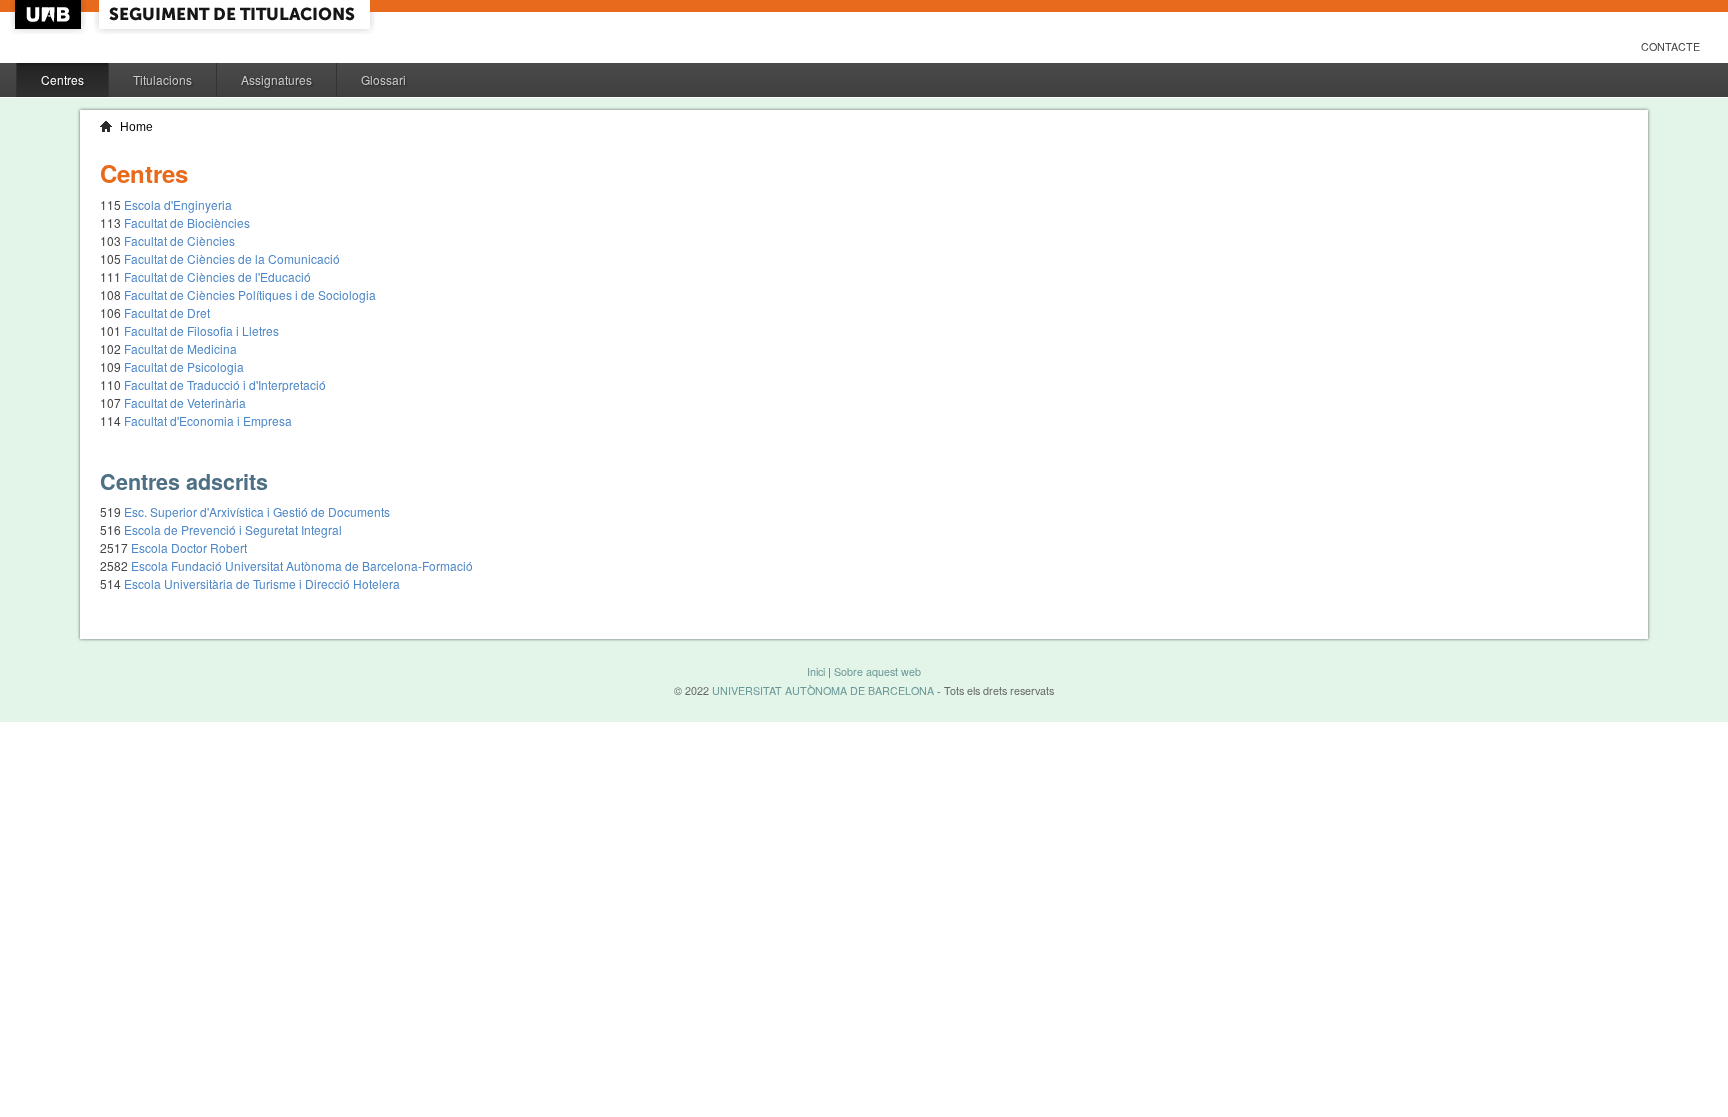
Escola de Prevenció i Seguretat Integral (233, 529)
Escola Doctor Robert (189, 547)
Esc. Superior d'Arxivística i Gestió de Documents (257, 511)
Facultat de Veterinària (185, 402)
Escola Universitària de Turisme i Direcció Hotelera (262, 583)
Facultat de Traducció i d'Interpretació (225, 384)
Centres (62, 79)
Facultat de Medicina (180, 348)
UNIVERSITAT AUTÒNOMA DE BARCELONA (823, 690)
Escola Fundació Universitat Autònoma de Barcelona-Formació (302, 565)
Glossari (383, 79)
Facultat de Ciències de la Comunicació (232, 258)
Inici (816, 671)
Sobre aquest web (877, 671)
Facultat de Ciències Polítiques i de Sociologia (250, 294)
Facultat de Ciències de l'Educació (217, 276)
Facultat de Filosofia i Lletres (201, 330)
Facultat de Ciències (179, 240)
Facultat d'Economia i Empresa (208, 420)
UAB (50, 14)
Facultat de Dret (167, 312)
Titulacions (162, 79)
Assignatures (276, 79)
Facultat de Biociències (187, 222)
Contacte (1670, 46)
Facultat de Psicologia (184, 366)
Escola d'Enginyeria (178, 204)
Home (136, 127)
